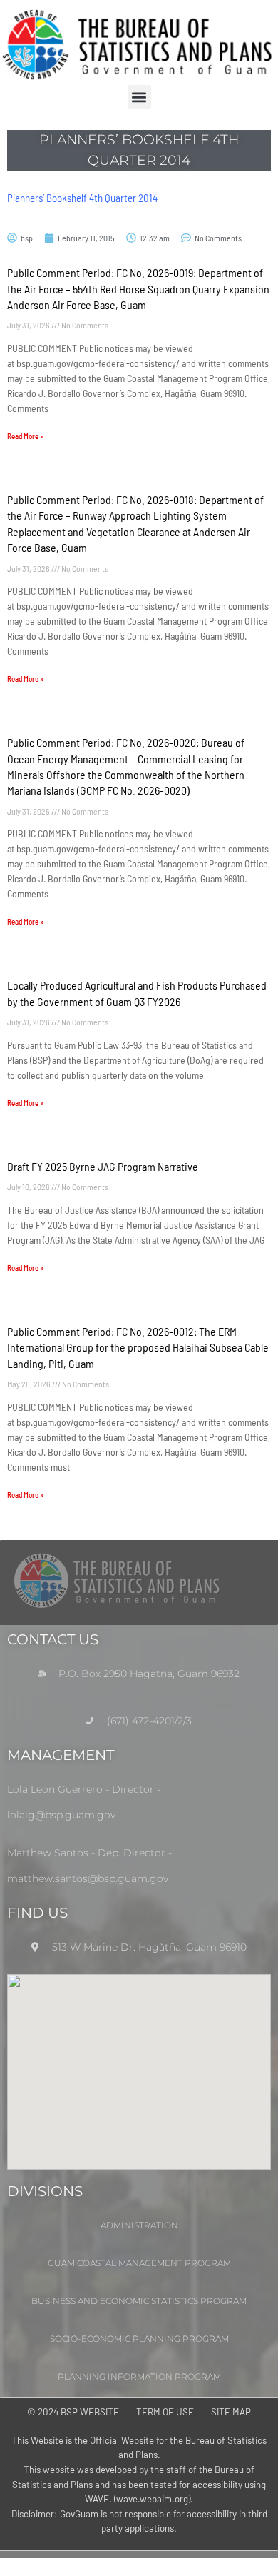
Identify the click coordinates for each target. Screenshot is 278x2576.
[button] (139, 97)
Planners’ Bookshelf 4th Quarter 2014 (82, 198)
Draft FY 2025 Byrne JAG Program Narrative (103, 1166)
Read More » (25, 436)
